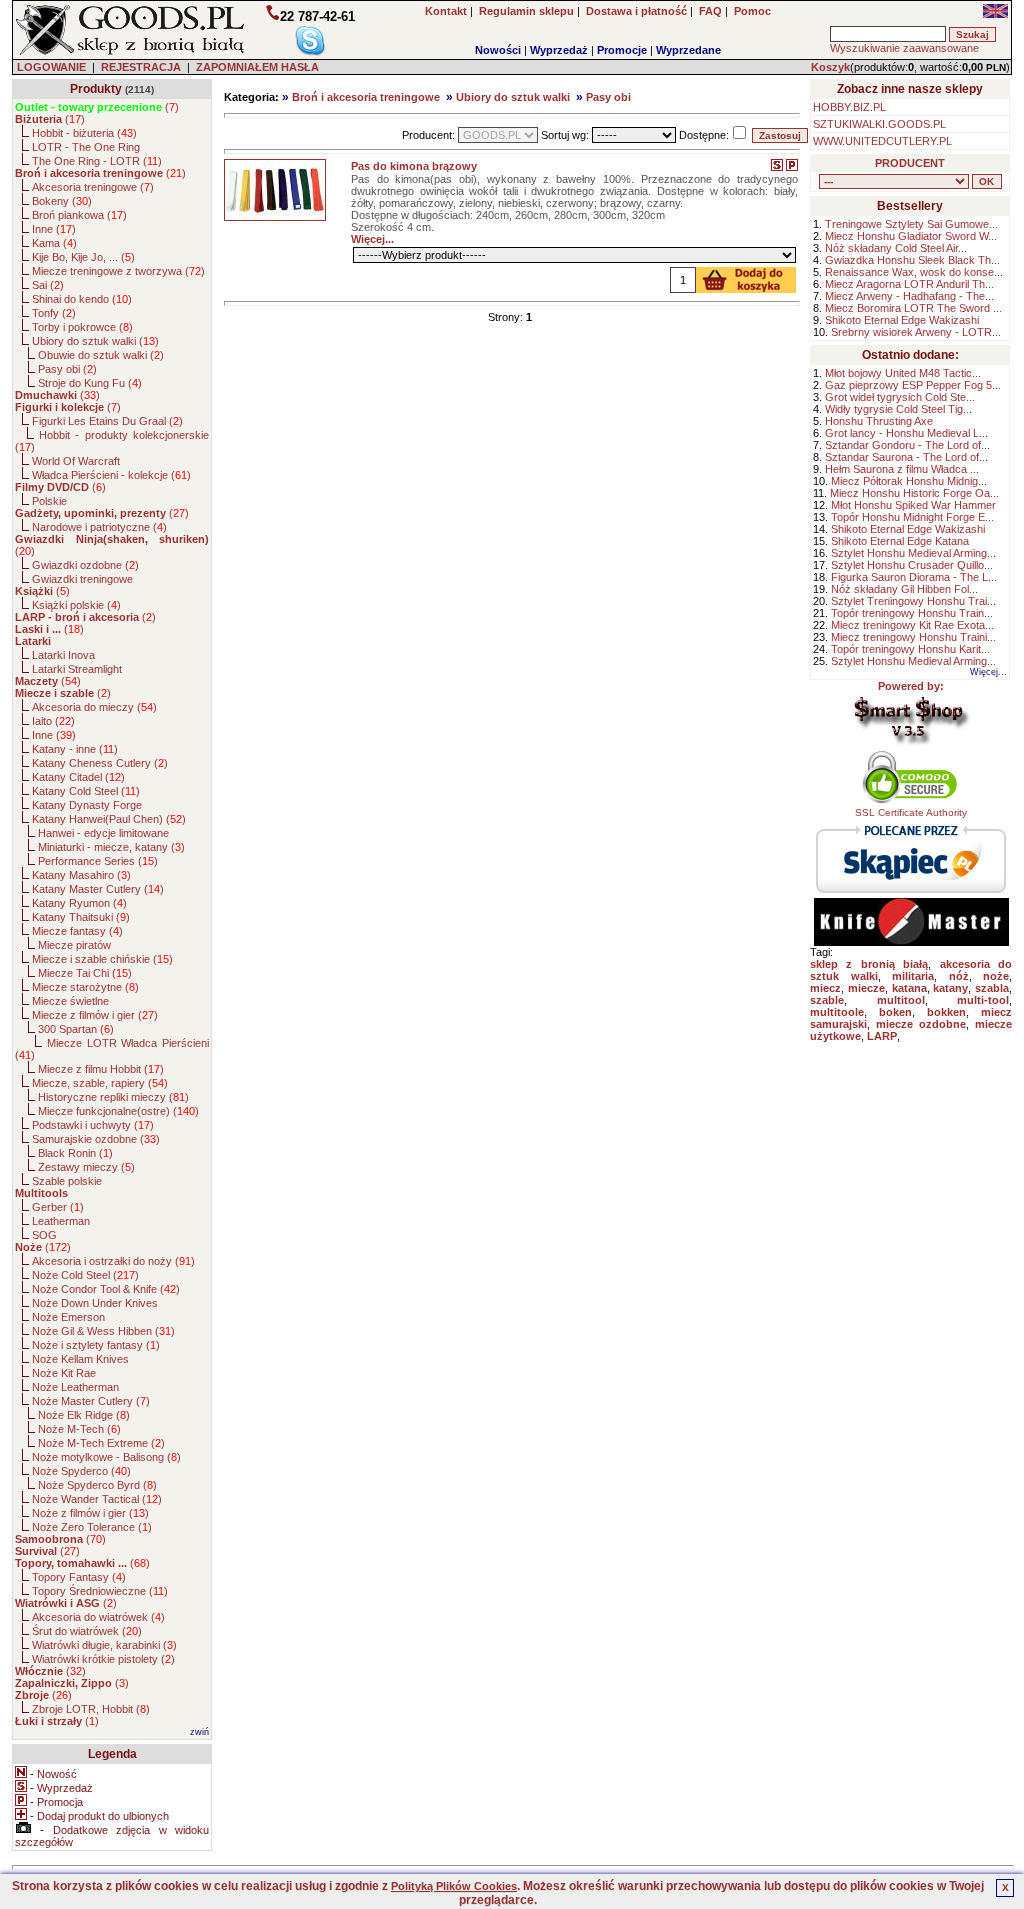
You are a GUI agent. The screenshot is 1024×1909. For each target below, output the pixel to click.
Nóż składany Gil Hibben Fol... (904, 589)
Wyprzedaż (559, 50)
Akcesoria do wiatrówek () (98, 1617)
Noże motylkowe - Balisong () (106, 1457)
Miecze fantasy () (77, 931)
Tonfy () (54, 313)
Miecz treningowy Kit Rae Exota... (912, 625)
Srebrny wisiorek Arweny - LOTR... (916, 332)
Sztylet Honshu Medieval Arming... (913, 553)
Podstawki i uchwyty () (93, 1125)
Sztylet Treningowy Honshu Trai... (913, 601)
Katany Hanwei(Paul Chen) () (109, 819)
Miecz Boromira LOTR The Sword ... (913, 308)
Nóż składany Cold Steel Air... (896, 248)
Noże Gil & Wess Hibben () (103, 1331)
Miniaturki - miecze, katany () (111, 847)
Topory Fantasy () (79, 1577)
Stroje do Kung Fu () (90, 383)
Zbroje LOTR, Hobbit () (91, 1709)
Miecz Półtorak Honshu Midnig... (909, 481)
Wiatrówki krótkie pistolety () (103, 1659)
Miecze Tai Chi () (85, 973)
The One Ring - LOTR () (97, 161)
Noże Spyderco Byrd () (97, 1485)
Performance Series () (98, 861)
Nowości (498, 50)
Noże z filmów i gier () (90, 1513)
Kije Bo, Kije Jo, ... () (83, 257)
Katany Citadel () (78, 777)
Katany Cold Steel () (86, 791)
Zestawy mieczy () (86, 1167)
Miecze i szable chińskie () (102, 959)
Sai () (48, 285)
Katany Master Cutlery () (98, 889)
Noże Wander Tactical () (97, 1499)
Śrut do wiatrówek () (87, 1631)
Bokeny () (62, 201)
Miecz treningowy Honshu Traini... (913, 637)
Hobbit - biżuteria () (84, 133)
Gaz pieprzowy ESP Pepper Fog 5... (913, 385)
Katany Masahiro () (81, 875)
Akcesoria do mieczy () (94, 707)
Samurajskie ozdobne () (96, 1139)
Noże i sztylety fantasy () (96, 1345)
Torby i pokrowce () (82, 327)
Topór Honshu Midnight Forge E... (912, 517)
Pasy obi (608, 97)
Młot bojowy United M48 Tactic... (903, 373)
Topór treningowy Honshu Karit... (910, 649)
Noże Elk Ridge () (84, 1415)
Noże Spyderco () (81, 1471)
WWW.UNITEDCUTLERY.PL (882, 141)
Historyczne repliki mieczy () (113, 1097)
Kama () (54, 243)
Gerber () (58, 1207)
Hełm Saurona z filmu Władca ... (902, 469)
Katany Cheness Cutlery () (100, 763)
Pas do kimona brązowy (414, 166)
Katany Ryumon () (79, 903)
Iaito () (53, 721)
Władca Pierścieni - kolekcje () (111, 475)
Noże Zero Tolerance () (92, 1527)
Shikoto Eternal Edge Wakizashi (902, 320)
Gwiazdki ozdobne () (85, 565)
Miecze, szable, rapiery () (100, 1083)
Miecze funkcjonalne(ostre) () (118, 1111)
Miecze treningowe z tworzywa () (118, 271)
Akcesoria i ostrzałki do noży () (113, 1261)
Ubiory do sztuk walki (513, 97)
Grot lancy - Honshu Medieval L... (906, 433)
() (97, 107)
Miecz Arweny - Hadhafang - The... (909, 296)
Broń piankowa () (79, 215)
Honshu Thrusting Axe (879, 421)
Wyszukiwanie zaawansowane (904, 48)
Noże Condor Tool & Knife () (106, 1289)
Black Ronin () (75, 1153)
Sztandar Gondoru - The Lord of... (907, 445)
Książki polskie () (76, 605)
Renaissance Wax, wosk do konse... (914, 272)
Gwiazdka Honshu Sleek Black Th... (912, 260)
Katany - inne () (75, 749)
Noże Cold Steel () (85, 1275)
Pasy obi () (67, 369)
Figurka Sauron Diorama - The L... (914, 577)
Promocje (622, 50)
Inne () (54, 229)
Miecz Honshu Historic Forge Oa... (914, 493)
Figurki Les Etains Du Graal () (107, 421)
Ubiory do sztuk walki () (95, 341)
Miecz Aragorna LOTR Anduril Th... (909, 284)
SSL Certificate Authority (911, 812)
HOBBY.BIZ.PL (849, 107)
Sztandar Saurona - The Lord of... (906, 457)
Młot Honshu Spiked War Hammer (913, 505)
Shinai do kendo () (82, 299)
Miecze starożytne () (85, 987)
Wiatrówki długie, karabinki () (104, 1645)
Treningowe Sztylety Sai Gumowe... (911, 224)
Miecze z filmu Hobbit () (101, 1069)
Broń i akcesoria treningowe (366, 97)
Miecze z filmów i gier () (95, 1015)
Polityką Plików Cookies (454, 1886)
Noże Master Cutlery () (91, 1401)
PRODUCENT (910, 163)
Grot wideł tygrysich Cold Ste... (900, 397)
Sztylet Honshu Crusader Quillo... (912, 565)
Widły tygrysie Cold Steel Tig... (898, 409)
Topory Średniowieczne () (100, 1591)
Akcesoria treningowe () (93, 187)
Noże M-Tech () (79, 1429)
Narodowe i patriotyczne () (99, 527)
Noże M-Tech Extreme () (101, 1443)
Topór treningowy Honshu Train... (912, 613)
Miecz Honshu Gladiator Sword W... (911, 236)
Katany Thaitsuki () (81, 917)
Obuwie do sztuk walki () (101, 355)
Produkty (96, 89)
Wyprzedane (688, 50)
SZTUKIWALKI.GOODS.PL (879, 124)
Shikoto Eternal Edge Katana (900, 541)
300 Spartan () (76, 1029)
